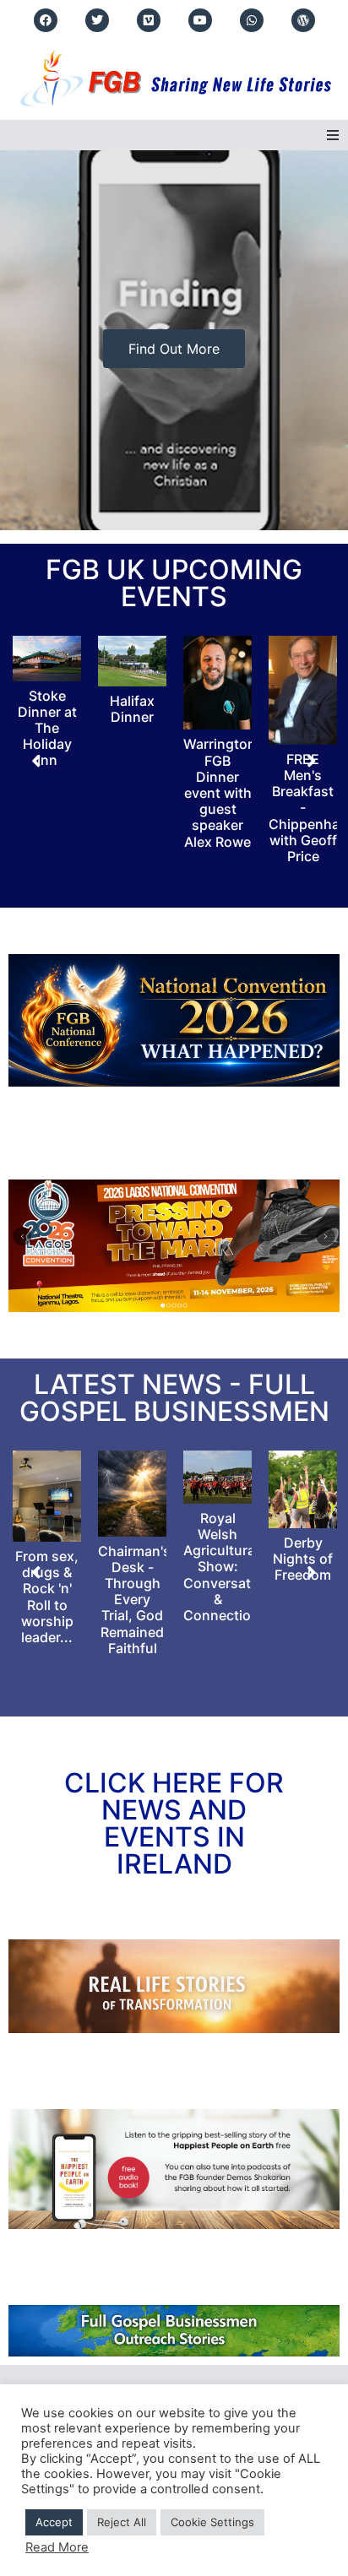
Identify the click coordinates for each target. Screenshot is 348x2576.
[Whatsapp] (252, 20)
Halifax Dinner (132, 709)
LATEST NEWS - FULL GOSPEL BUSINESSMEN (174, 1398)
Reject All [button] (122, 2522)
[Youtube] (200, 20)
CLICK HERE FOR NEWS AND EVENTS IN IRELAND (174, 1823)
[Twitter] (97, 20)
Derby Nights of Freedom (303, 1559)
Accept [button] (54, 2522)
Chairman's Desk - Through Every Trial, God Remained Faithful (134, 1600)
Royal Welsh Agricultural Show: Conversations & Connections (231, 1567)
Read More (57, 2547)
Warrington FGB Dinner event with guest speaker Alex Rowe (220, 792)
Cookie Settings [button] (212, 2522)
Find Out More (174, 349)
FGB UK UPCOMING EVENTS (174, 583)
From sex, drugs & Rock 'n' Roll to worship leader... (47, 1597)
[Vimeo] (149, 20)
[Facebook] (46, 20)
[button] (333, 135)
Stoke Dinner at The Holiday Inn (47, 728)
